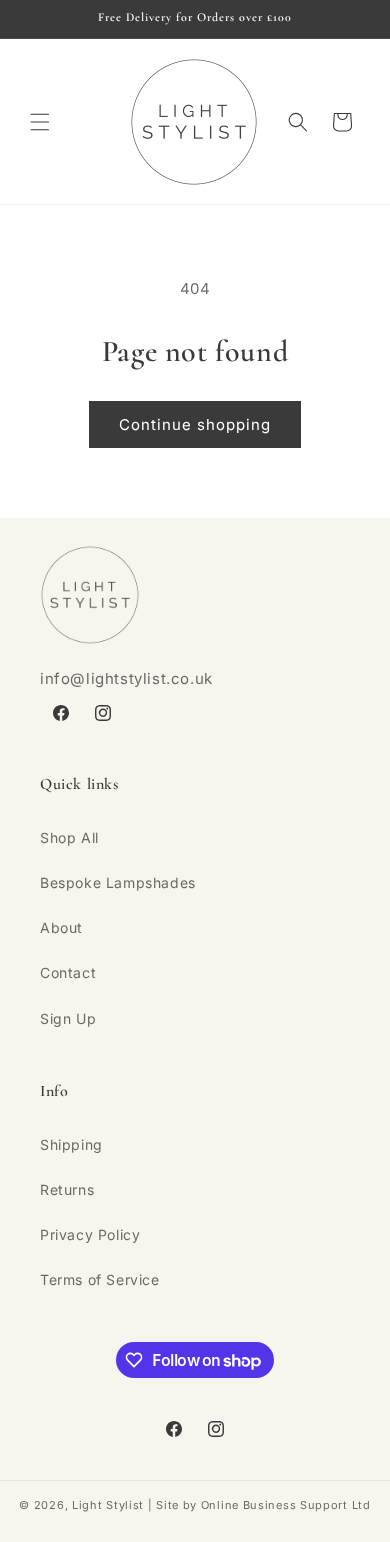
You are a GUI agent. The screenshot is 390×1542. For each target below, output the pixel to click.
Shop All (69, 837)
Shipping (71, 1144)
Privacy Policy (90, 1234)
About (61, 927)
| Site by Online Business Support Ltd (257, 1505)
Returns (67, 1189)
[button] (40, 122)
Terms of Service (100, 1279)
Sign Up (68, 1018)
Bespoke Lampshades (118, 882)
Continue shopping (195, 424)
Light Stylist (108, 1505)
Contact (68, 972)
